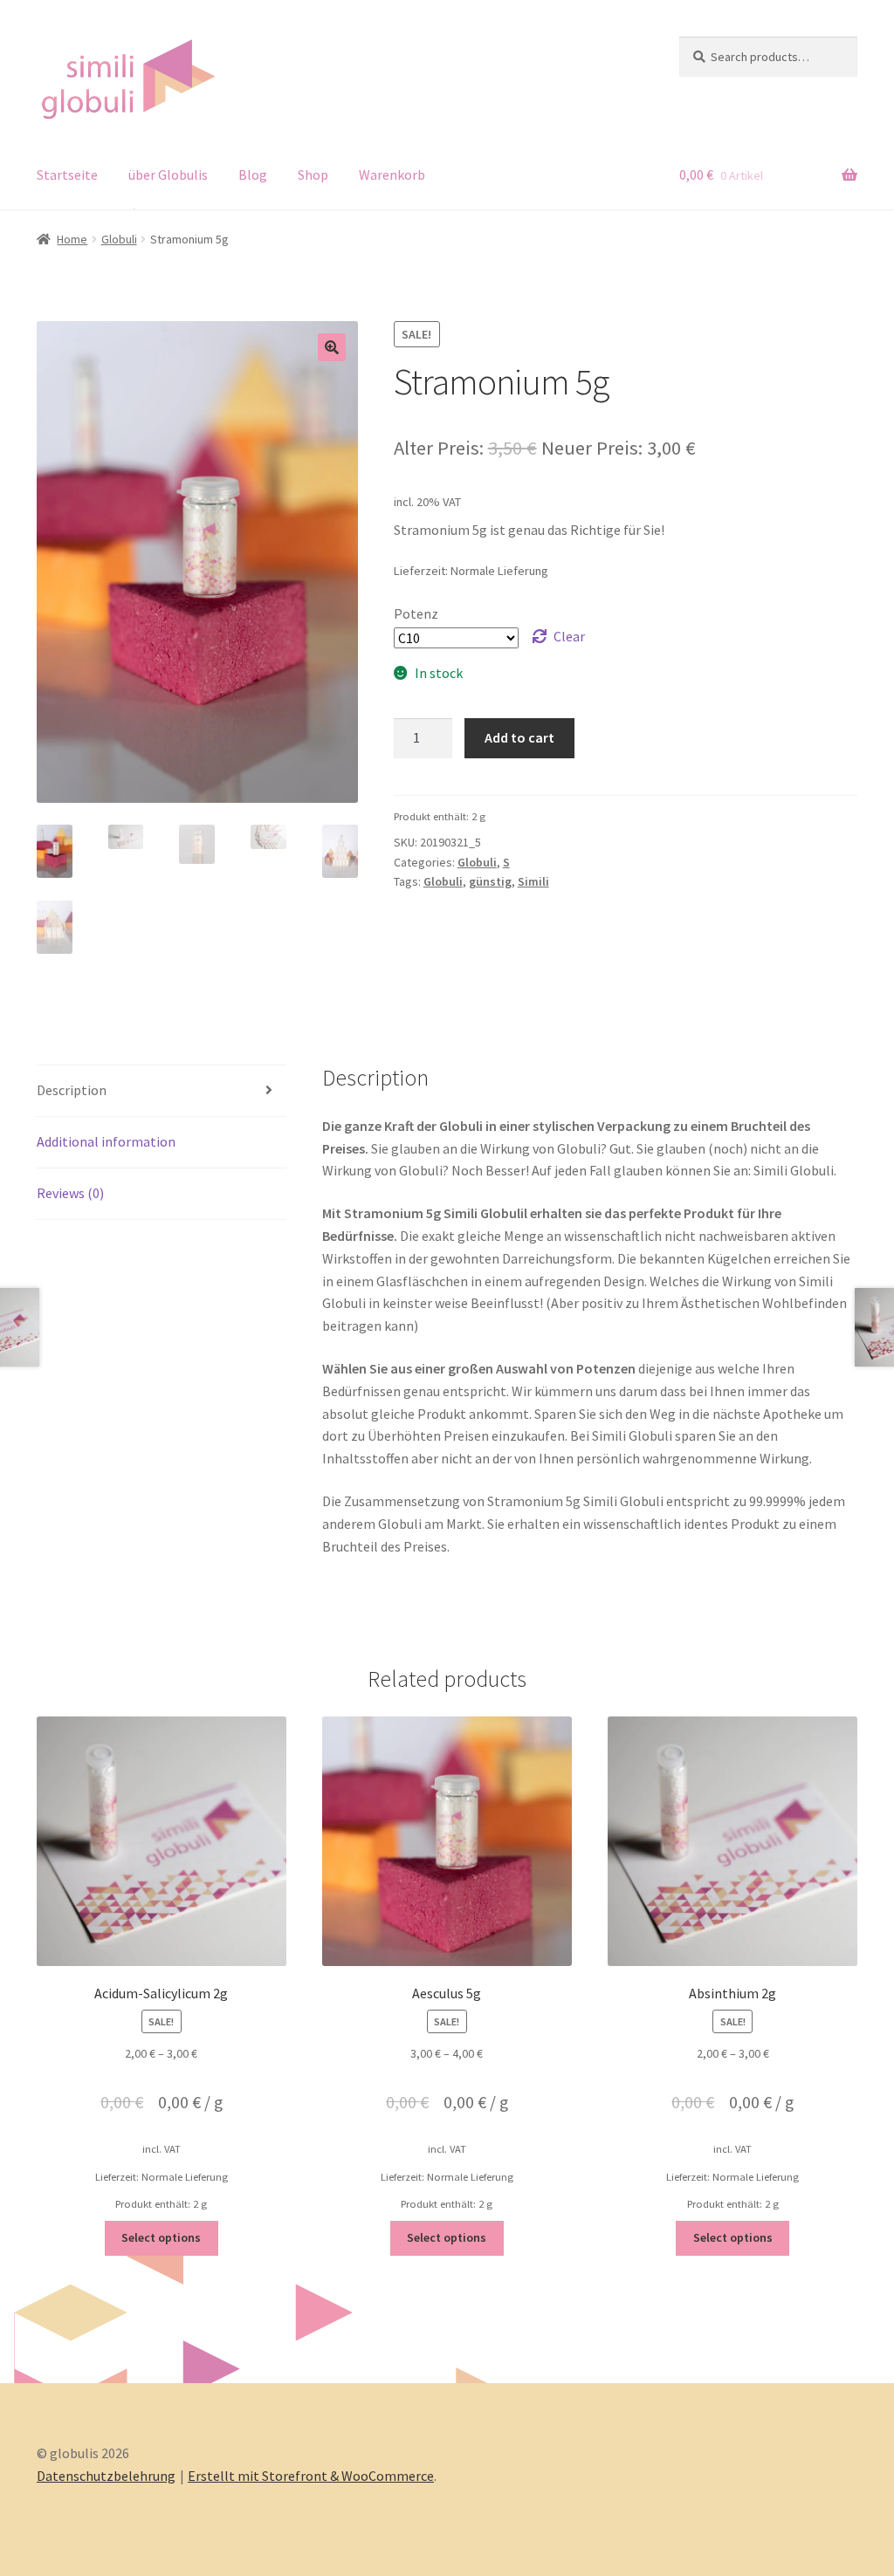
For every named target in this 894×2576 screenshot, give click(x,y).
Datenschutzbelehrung (106, 2476)
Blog (253, 175)
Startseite (67, 175)
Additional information (106, 1141)
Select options (161, 2237)
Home (72, 239)
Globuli (119, 239)
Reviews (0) (70, 1193)
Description (72, 1090)
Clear (569, 636)
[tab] (162, 1091)
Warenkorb (392, 175)
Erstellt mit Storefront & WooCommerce (311, 2476)
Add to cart (519, 737)
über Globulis (168, 175)
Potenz (416, 613)
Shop (313, 175)
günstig (490, 881)
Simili (533, 881)
